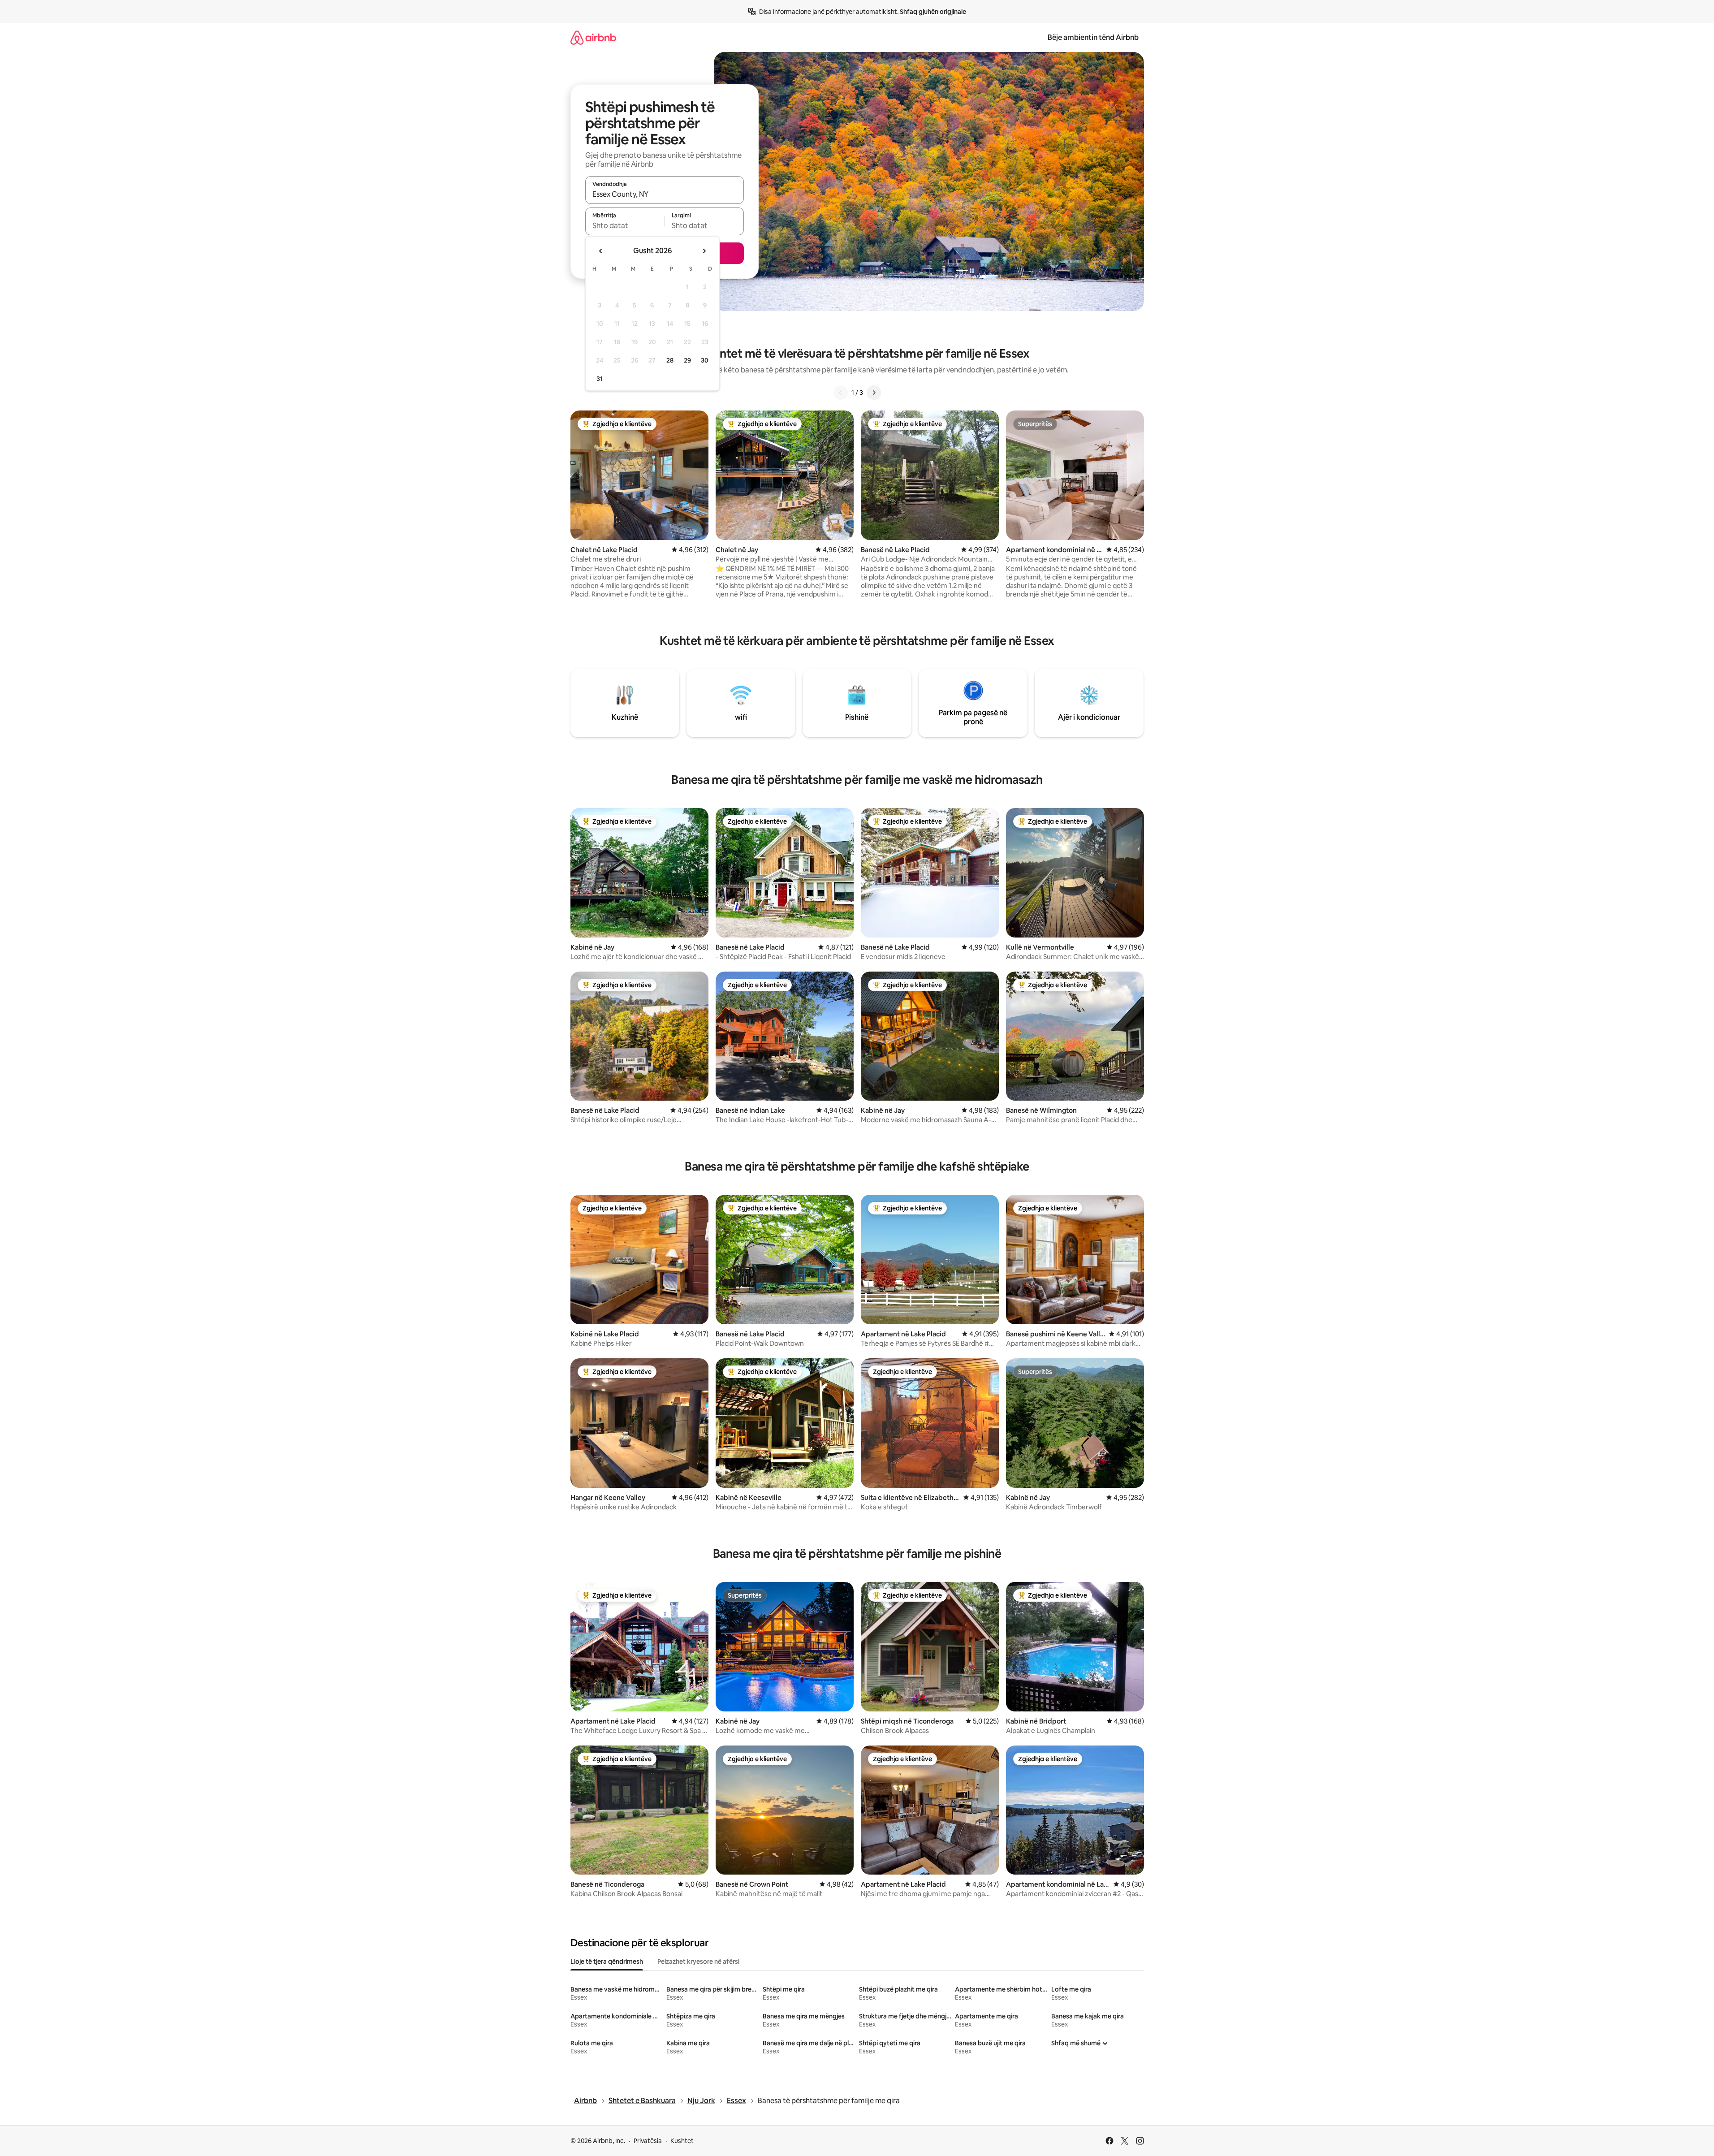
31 (600, 379)
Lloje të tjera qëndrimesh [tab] (607, 1962)
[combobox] (665, 194)
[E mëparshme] (841, 393)
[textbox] (625, 225)
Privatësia (648, 2141)
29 (687, 360)
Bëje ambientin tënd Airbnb (1093, 37)
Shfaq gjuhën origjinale (933, 12)
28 (670, 360)
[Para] (874, 393)
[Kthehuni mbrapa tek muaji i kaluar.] (601, 251)
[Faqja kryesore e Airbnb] (593, 37)
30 (705, 360)
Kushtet (682, 2141)
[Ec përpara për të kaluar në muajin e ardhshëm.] (704, 251)
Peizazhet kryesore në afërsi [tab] (698, 1962)
